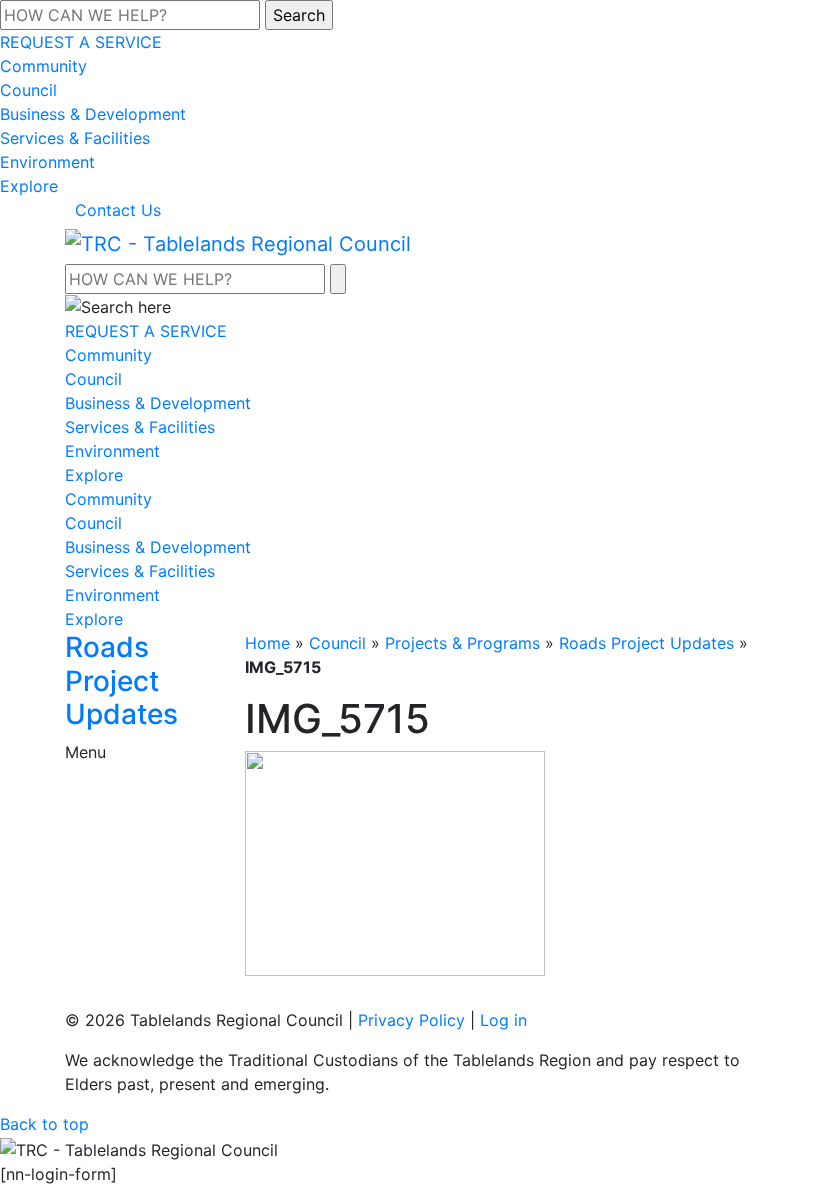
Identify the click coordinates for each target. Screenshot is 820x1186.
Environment (47, 162)
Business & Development (93, 114)
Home (267, 643)
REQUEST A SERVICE (81, 42)
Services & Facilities (75, 138)
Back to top (44, 1124)
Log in (503, 1020)
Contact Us (118, 210)
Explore (29, 186)
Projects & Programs (462, 643)
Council (28, 90)
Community (43, 66)
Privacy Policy (411, 1020)
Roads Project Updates (646, 643)
